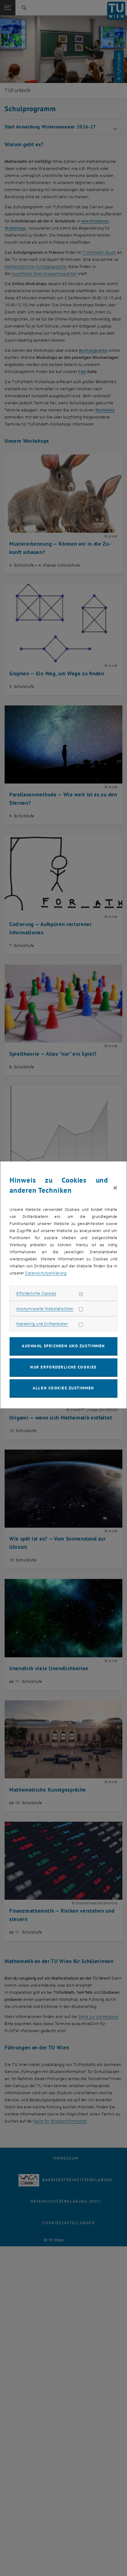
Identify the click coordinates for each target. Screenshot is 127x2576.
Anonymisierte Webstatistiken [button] (45, 1309)
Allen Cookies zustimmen (63, 1388)
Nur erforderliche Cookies (63, 1367)
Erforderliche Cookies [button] (36, 1293)
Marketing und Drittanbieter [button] (42, 1324)
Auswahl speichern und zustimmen (63, 1346)
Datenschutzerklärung (46, 1273)
